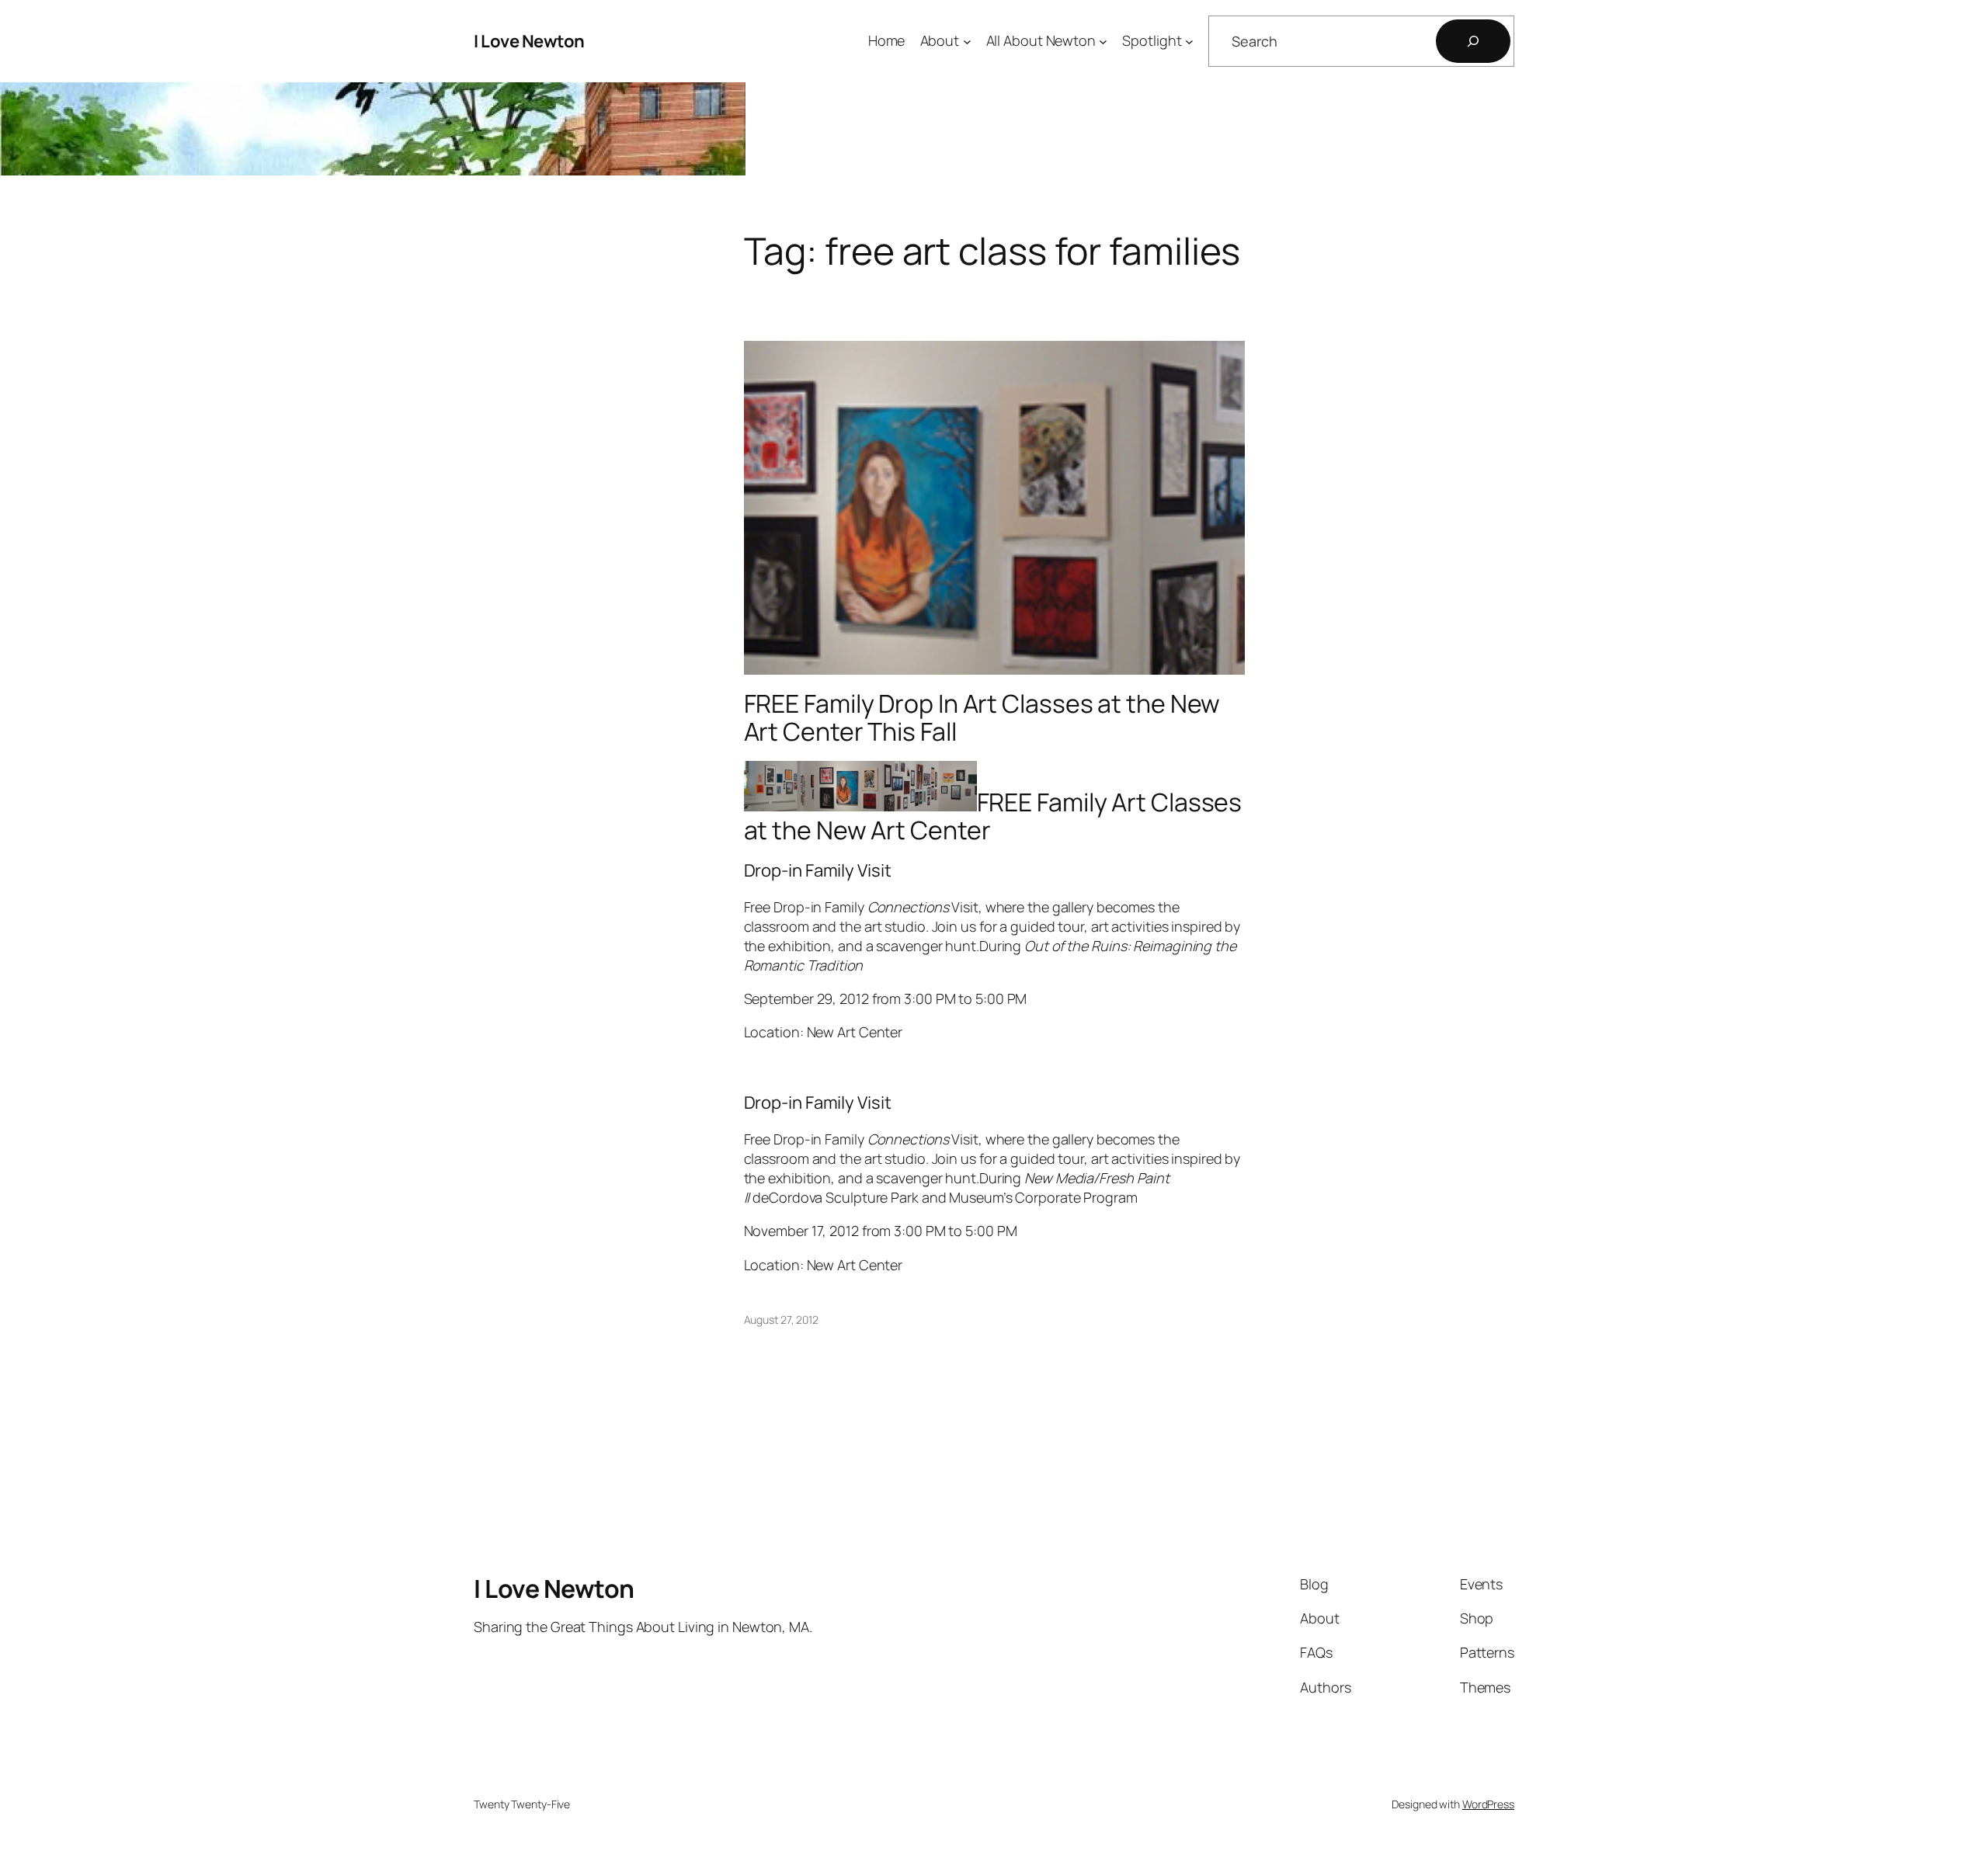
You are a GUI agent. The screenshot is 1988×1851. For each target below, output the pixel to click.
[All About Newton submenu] (1103, 42)
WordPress (1488, 1804)
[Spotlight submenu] (1189, 42)
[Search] (1473, 41)
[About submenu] (967, 42)
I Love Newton (529, 41)
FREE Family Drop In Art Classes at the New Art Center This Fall (982, 717)
